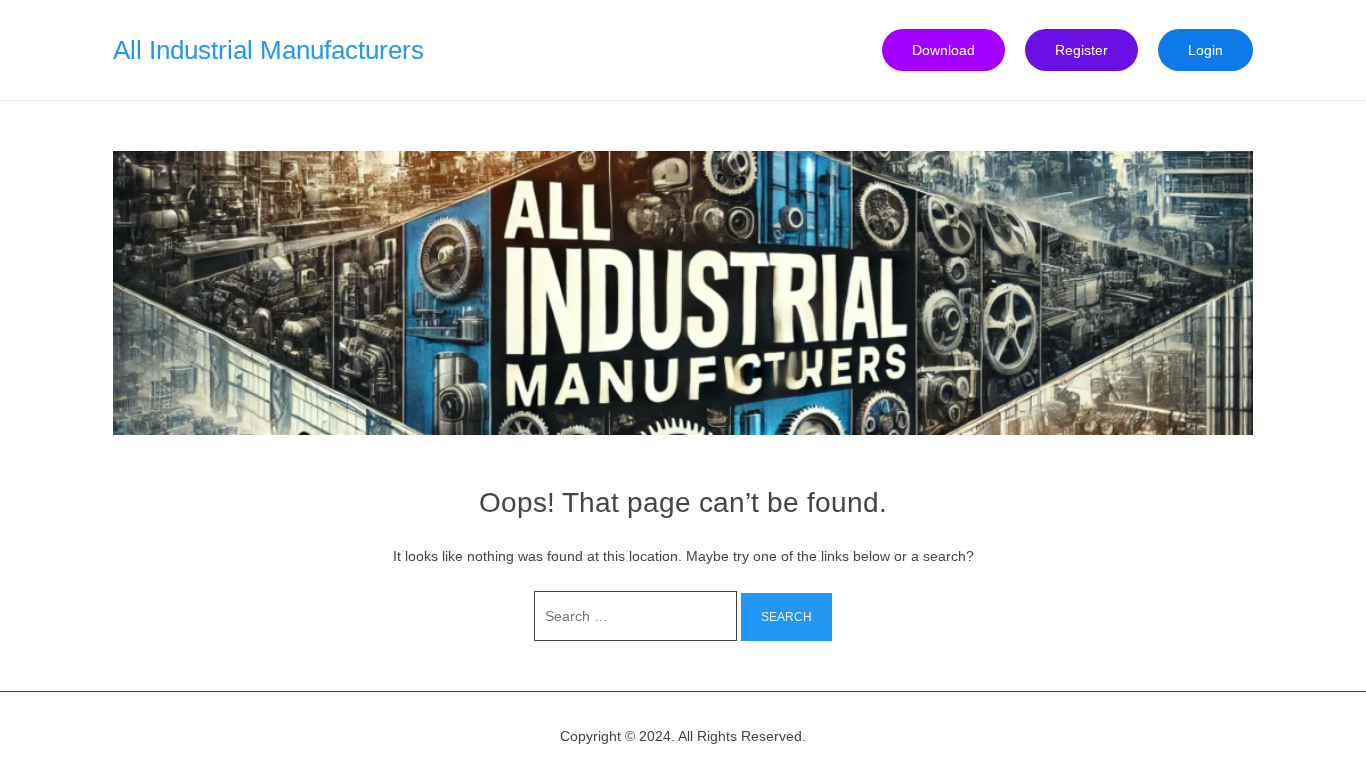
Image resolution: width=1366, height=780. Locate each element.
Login (1205, 50)
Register (1081, 50)
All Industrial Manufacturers (268, 50)
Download (943, 50)
